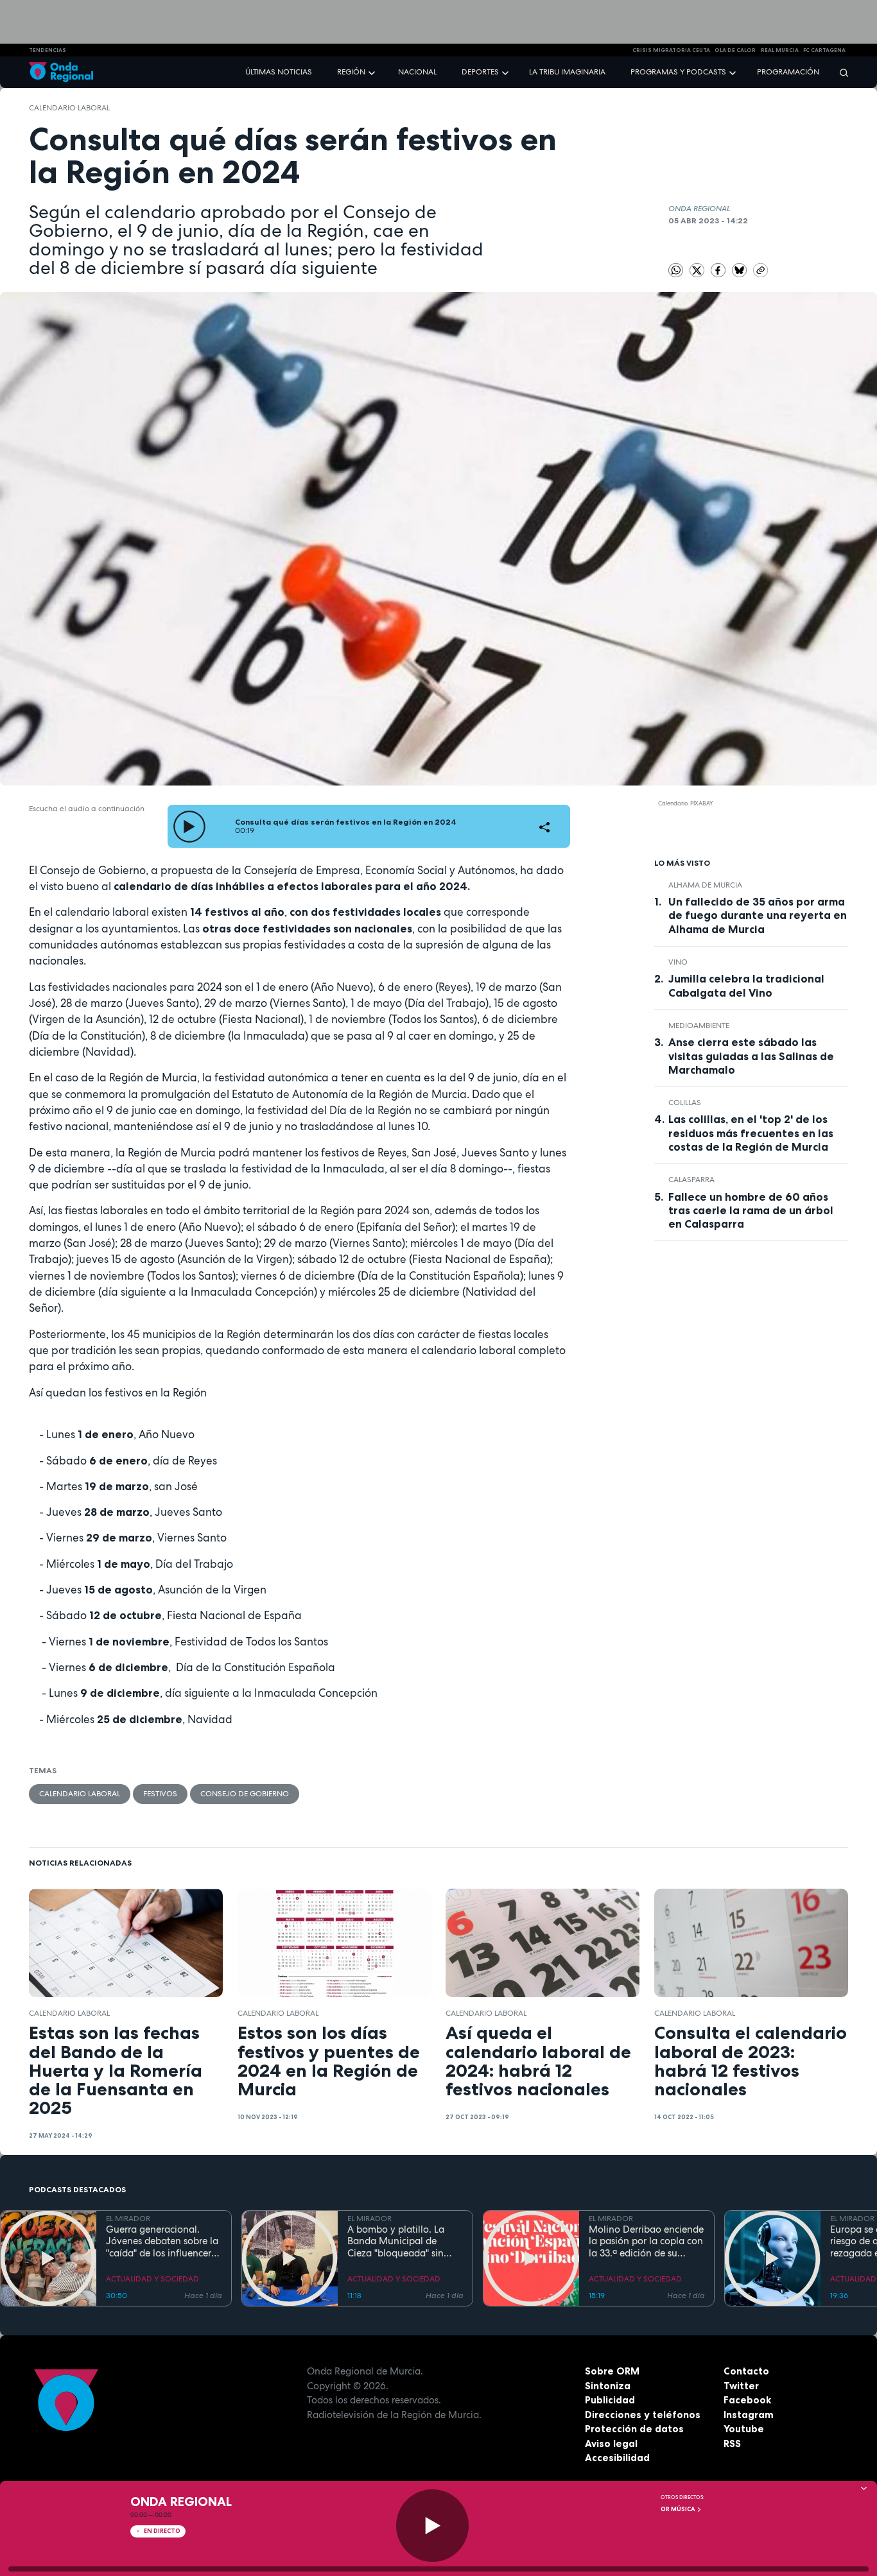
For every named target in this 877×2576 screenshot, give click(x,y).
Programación (788, 72)
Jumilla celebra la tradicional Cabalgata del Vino (746, 985)
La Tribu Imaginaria (567, 72)
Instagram (749, 2415)
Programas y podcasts (678, 72)
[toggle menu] (373, 72)
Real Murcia (780, 50)
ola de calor (735, 50)
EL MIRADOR (128, 2219)
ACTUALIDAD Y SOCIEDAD (152, 2279)
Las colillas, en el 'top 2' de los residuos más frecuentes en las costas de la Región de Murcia (751, 1133)
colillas (685, 1103)
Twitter (741, 2386)
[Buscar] (840, 72)
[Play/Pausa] (432, 2526)
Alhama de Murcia (705, 885)
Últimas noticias (279, 72)
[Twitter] (698, 270)
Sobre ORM (612, 2371)
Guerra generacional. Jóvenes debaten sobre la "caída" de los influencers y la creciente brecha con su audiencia (162, 2242)
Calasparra (691, 1180)
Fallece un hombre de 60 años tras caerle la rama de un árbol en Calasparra (751, 1210)
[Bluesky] (740, 270)
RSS (732, 2443)
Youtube (744, 2429)
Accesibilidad (617, 2458)
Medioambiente (699, 1026)
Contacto (746, 2371)
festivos (160, 1794)
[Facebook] (719, 270)
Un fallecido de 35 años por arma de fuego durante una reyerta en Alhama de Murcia (758, 915)
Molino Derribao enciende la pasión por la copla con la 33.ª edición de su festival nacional (646, 2242)
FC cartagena (824, 50)
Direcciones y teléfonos (643, 2415)
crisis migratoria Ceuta (671, 50)
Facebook (747, 2400)
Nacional (417, 72)
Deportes (480, 72)
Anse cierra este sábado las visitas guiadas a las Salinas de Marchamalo (751, 1056)
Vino (678, 962)
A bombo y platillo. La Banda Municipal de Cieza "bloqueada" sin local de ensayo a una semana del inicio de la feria (398, 2242)
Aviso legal (611, 2443)
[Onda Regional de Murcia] (61, 72)
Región (351, 72)
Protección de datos (634, 2429)
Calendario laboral (69, 108)
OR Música (679, 2509)
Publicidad (610, 2400)
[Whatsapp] (676, 270)
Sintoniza (608, 2386)
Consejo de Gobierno (245, 1794)
